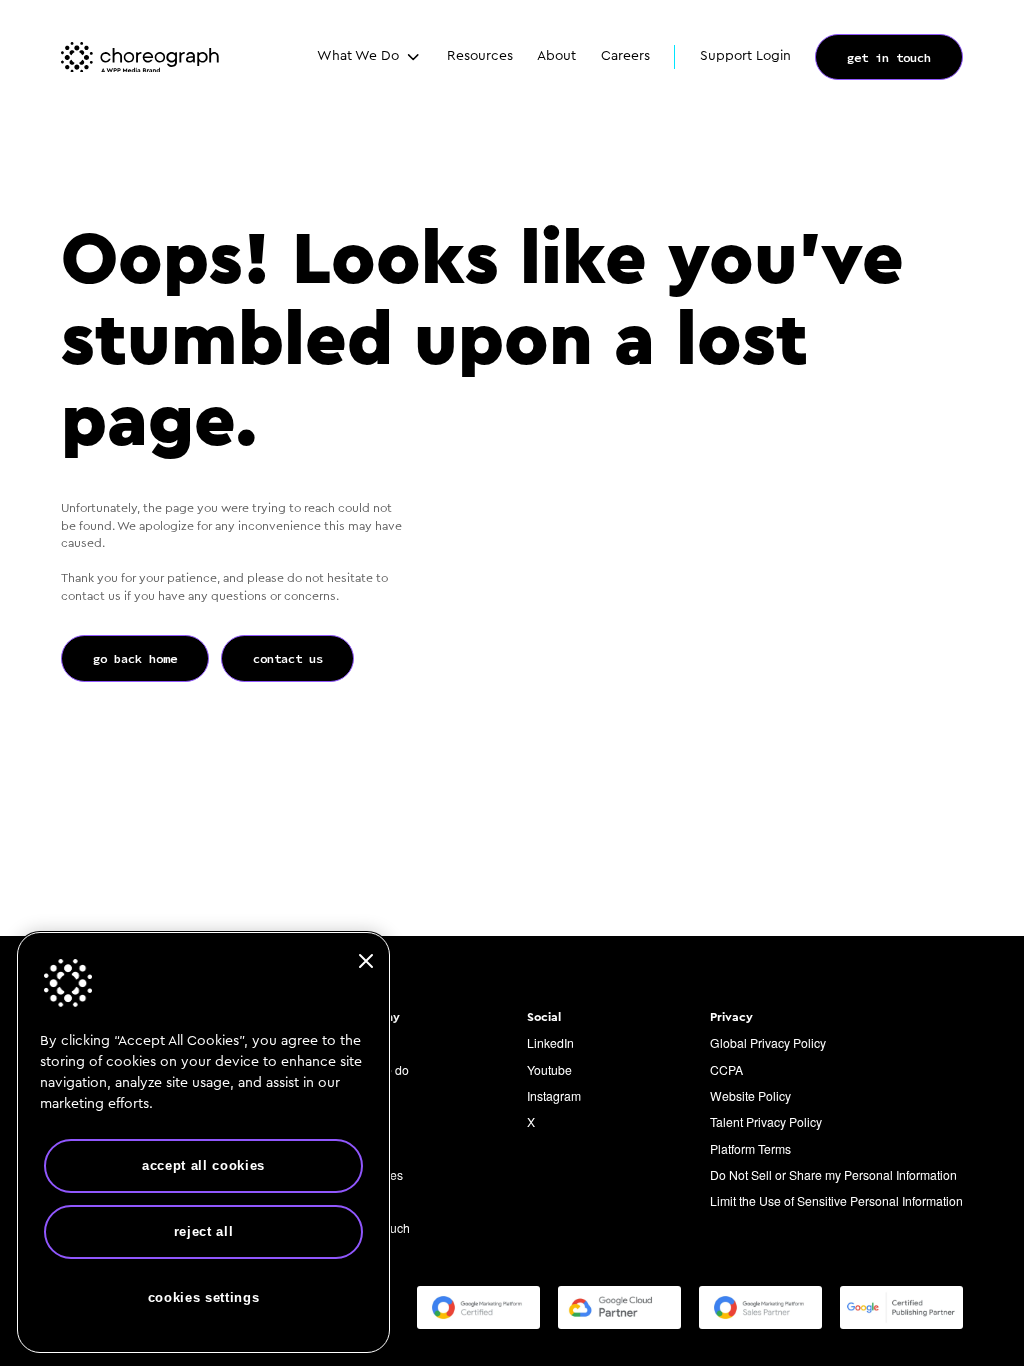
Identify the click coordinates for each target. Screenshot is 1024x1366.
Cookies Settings (204, 1297)
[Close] (366, 961)
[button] (369, 57)
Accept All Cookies (203, 1165)
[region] (203, 1142)
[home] (140, 57)
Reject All (204, 1231)
